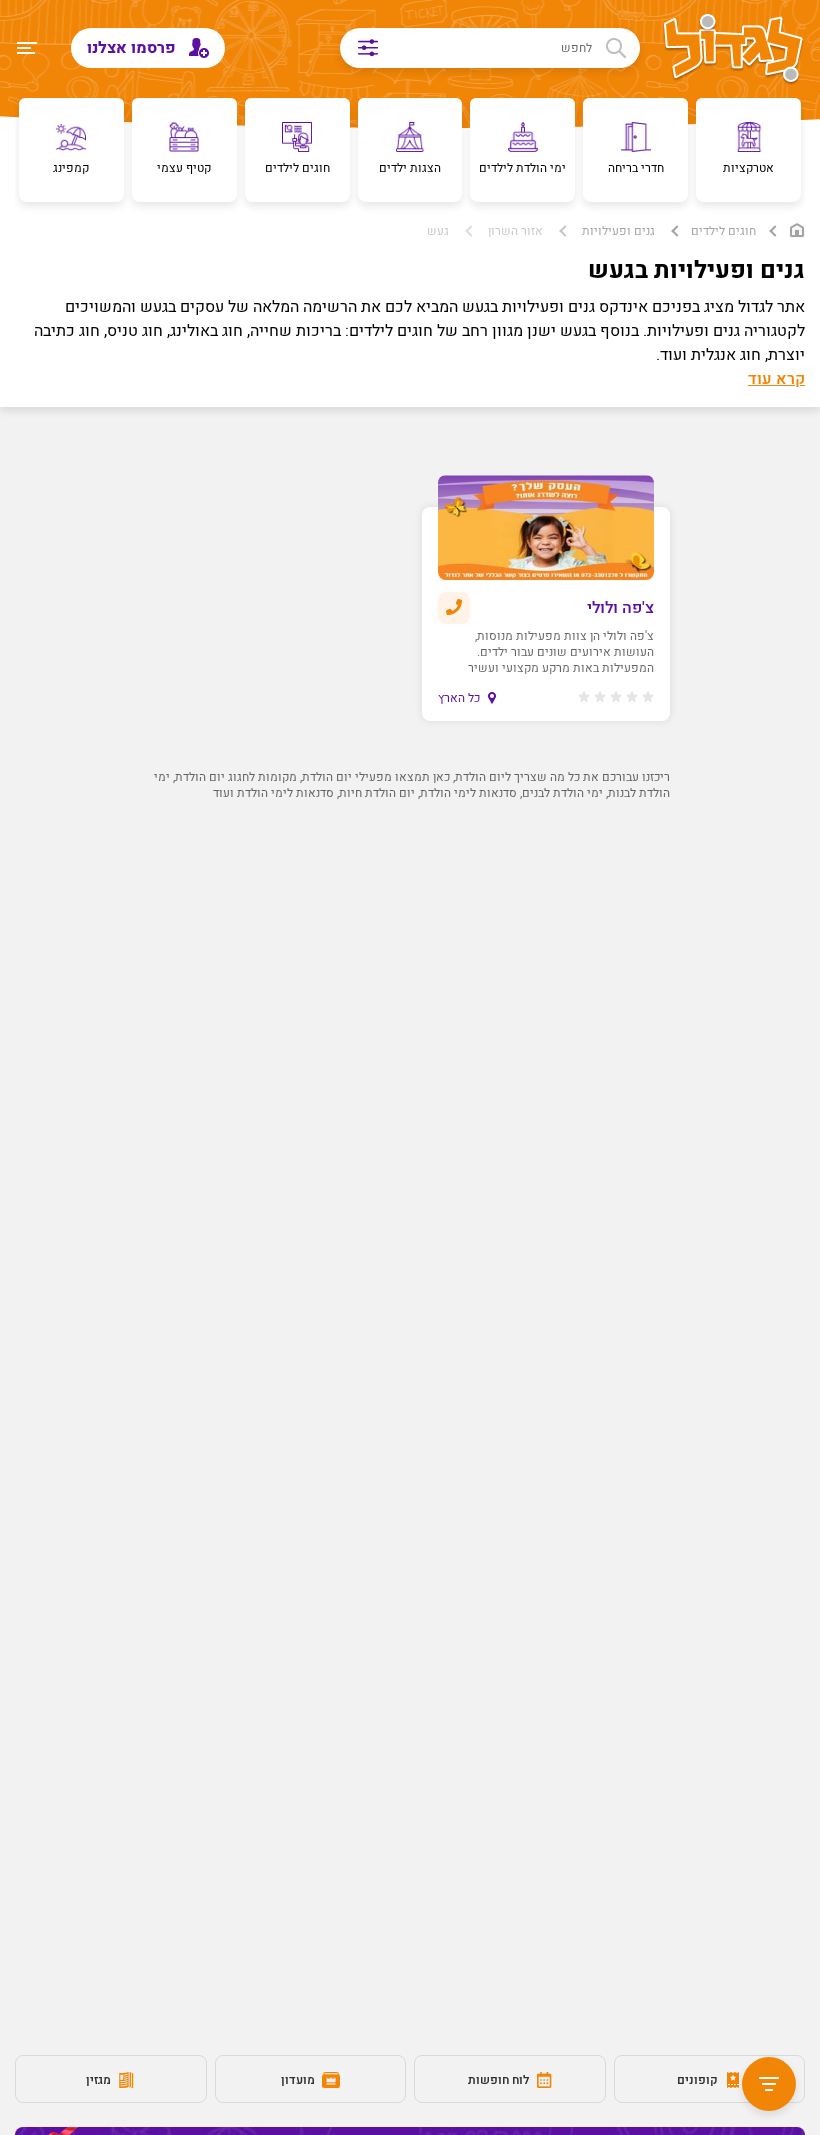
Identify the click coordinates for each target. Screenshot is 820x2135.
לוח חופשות (500, 2080)
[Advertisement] (410, 1011)
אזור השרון (515, 231)
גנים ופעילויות (618, 231)
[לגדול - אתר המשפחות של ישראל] (733, 50)
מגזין (100, 2080)
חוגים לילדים (723, 231)
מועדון (299, 2080)
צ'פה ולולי (620, 608)
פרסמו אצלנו (133, 48)
